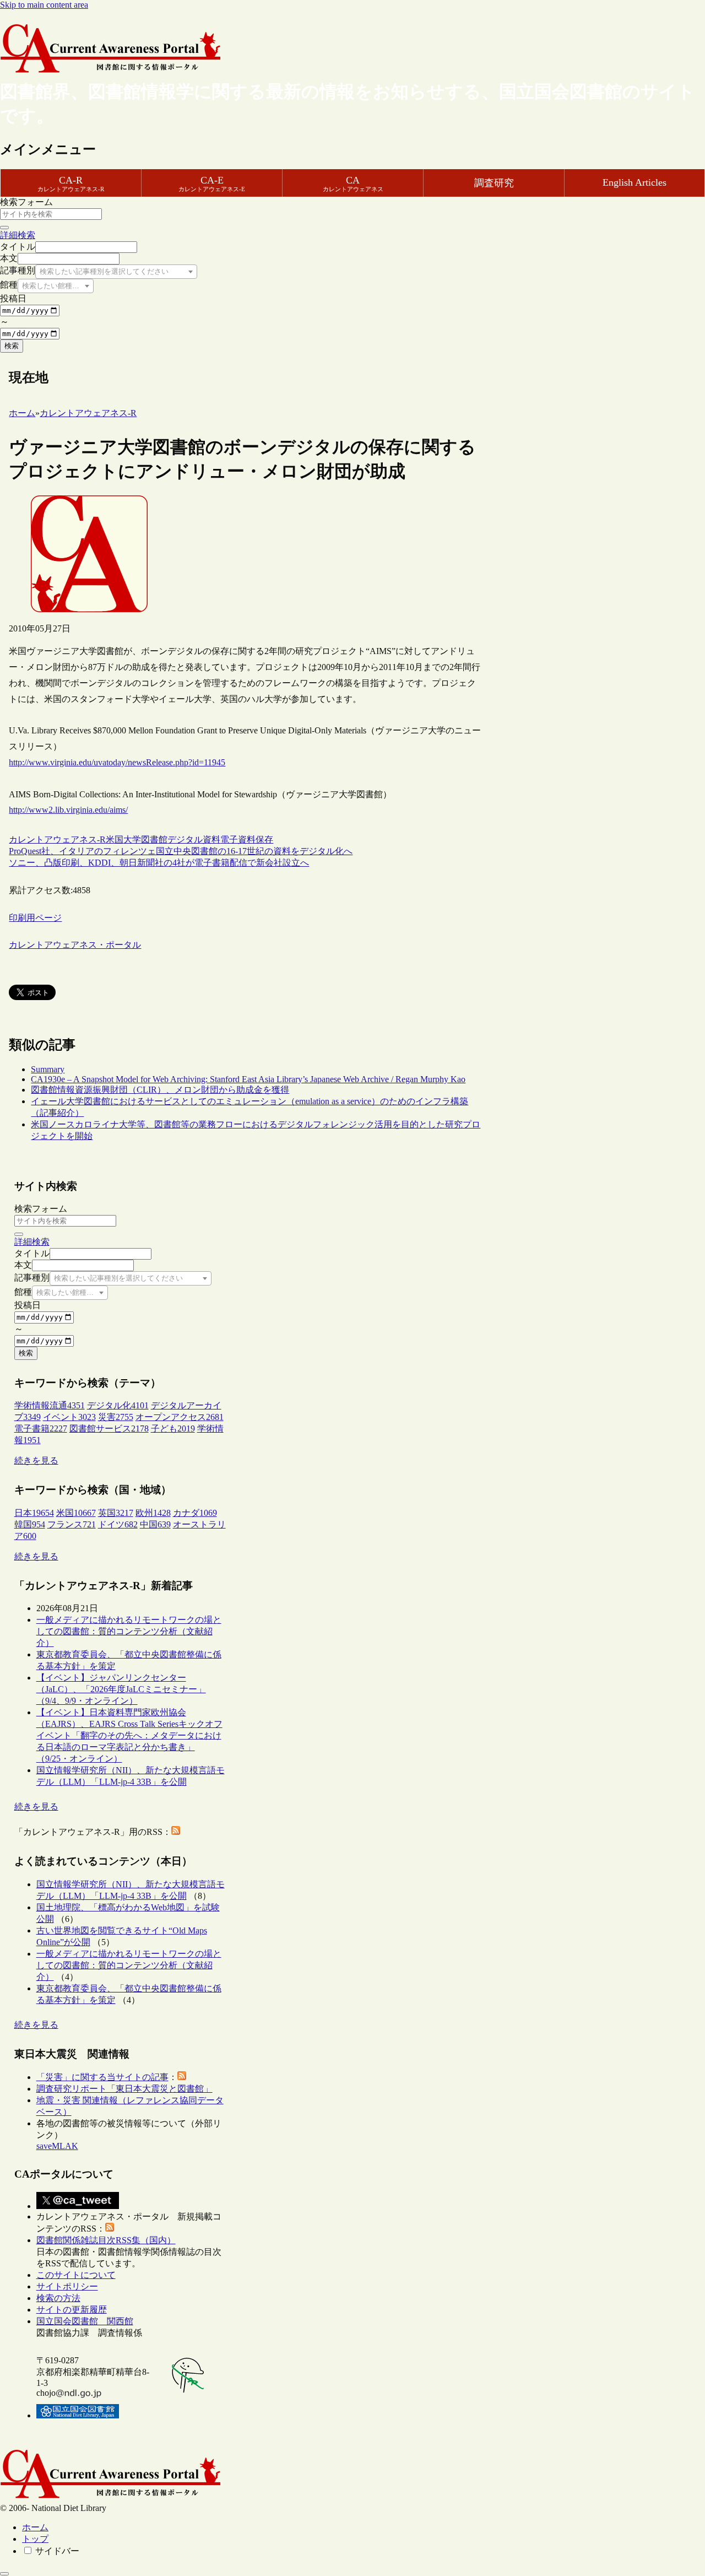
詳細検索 (18, 235)
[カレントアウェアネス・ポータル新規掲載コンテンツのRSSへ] (110, 2229)
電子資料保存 (247, 839)
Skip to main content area (44, 5)
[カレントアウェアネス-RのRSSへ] (176, 1832)
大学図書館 (145, 839)
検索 (12, 346)
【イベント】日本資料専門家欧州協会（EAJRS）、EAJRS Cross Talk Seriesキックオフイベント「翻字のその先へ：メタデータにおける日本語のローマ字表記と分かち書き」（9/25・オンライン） (129, 1735)
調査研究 (494, 183)
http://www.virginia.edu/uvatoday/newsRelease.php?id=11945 (117, 762)
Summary (48, 1069)
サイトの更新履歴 (72, 2310)
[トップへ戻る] (4, 2574)
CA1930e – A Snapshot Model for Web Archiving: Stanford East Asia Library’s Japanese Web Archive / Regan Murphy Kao (248, 1079)
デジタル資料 (194, 839)
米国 (115, 839)
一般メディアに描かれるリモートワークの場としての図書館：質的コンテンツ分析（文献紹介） (129, 1631)
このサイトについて (76, 2275)
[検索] (4, 228)
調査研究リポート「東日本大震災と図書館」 (124, 2089)
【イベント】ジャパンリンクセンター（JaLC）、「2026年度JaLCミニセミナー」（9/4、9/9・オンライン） (121, 1689)
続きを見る (36, 1460)
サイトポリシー (67, 2286)
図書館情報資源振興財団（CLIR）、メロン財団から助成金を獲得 (160, 1090)
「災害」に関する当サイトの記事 (102, 2077)
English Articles (634, 182)
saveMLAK (57, 2146)
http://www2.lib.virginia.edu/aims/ (68, 810)
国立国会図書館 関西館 (85, 2321)
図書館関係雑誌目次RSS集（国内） (106, 2240)
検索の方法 (58, 2298)
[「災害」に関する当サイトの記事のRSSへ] (182, 2077)
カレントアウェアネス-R (57, 839)
